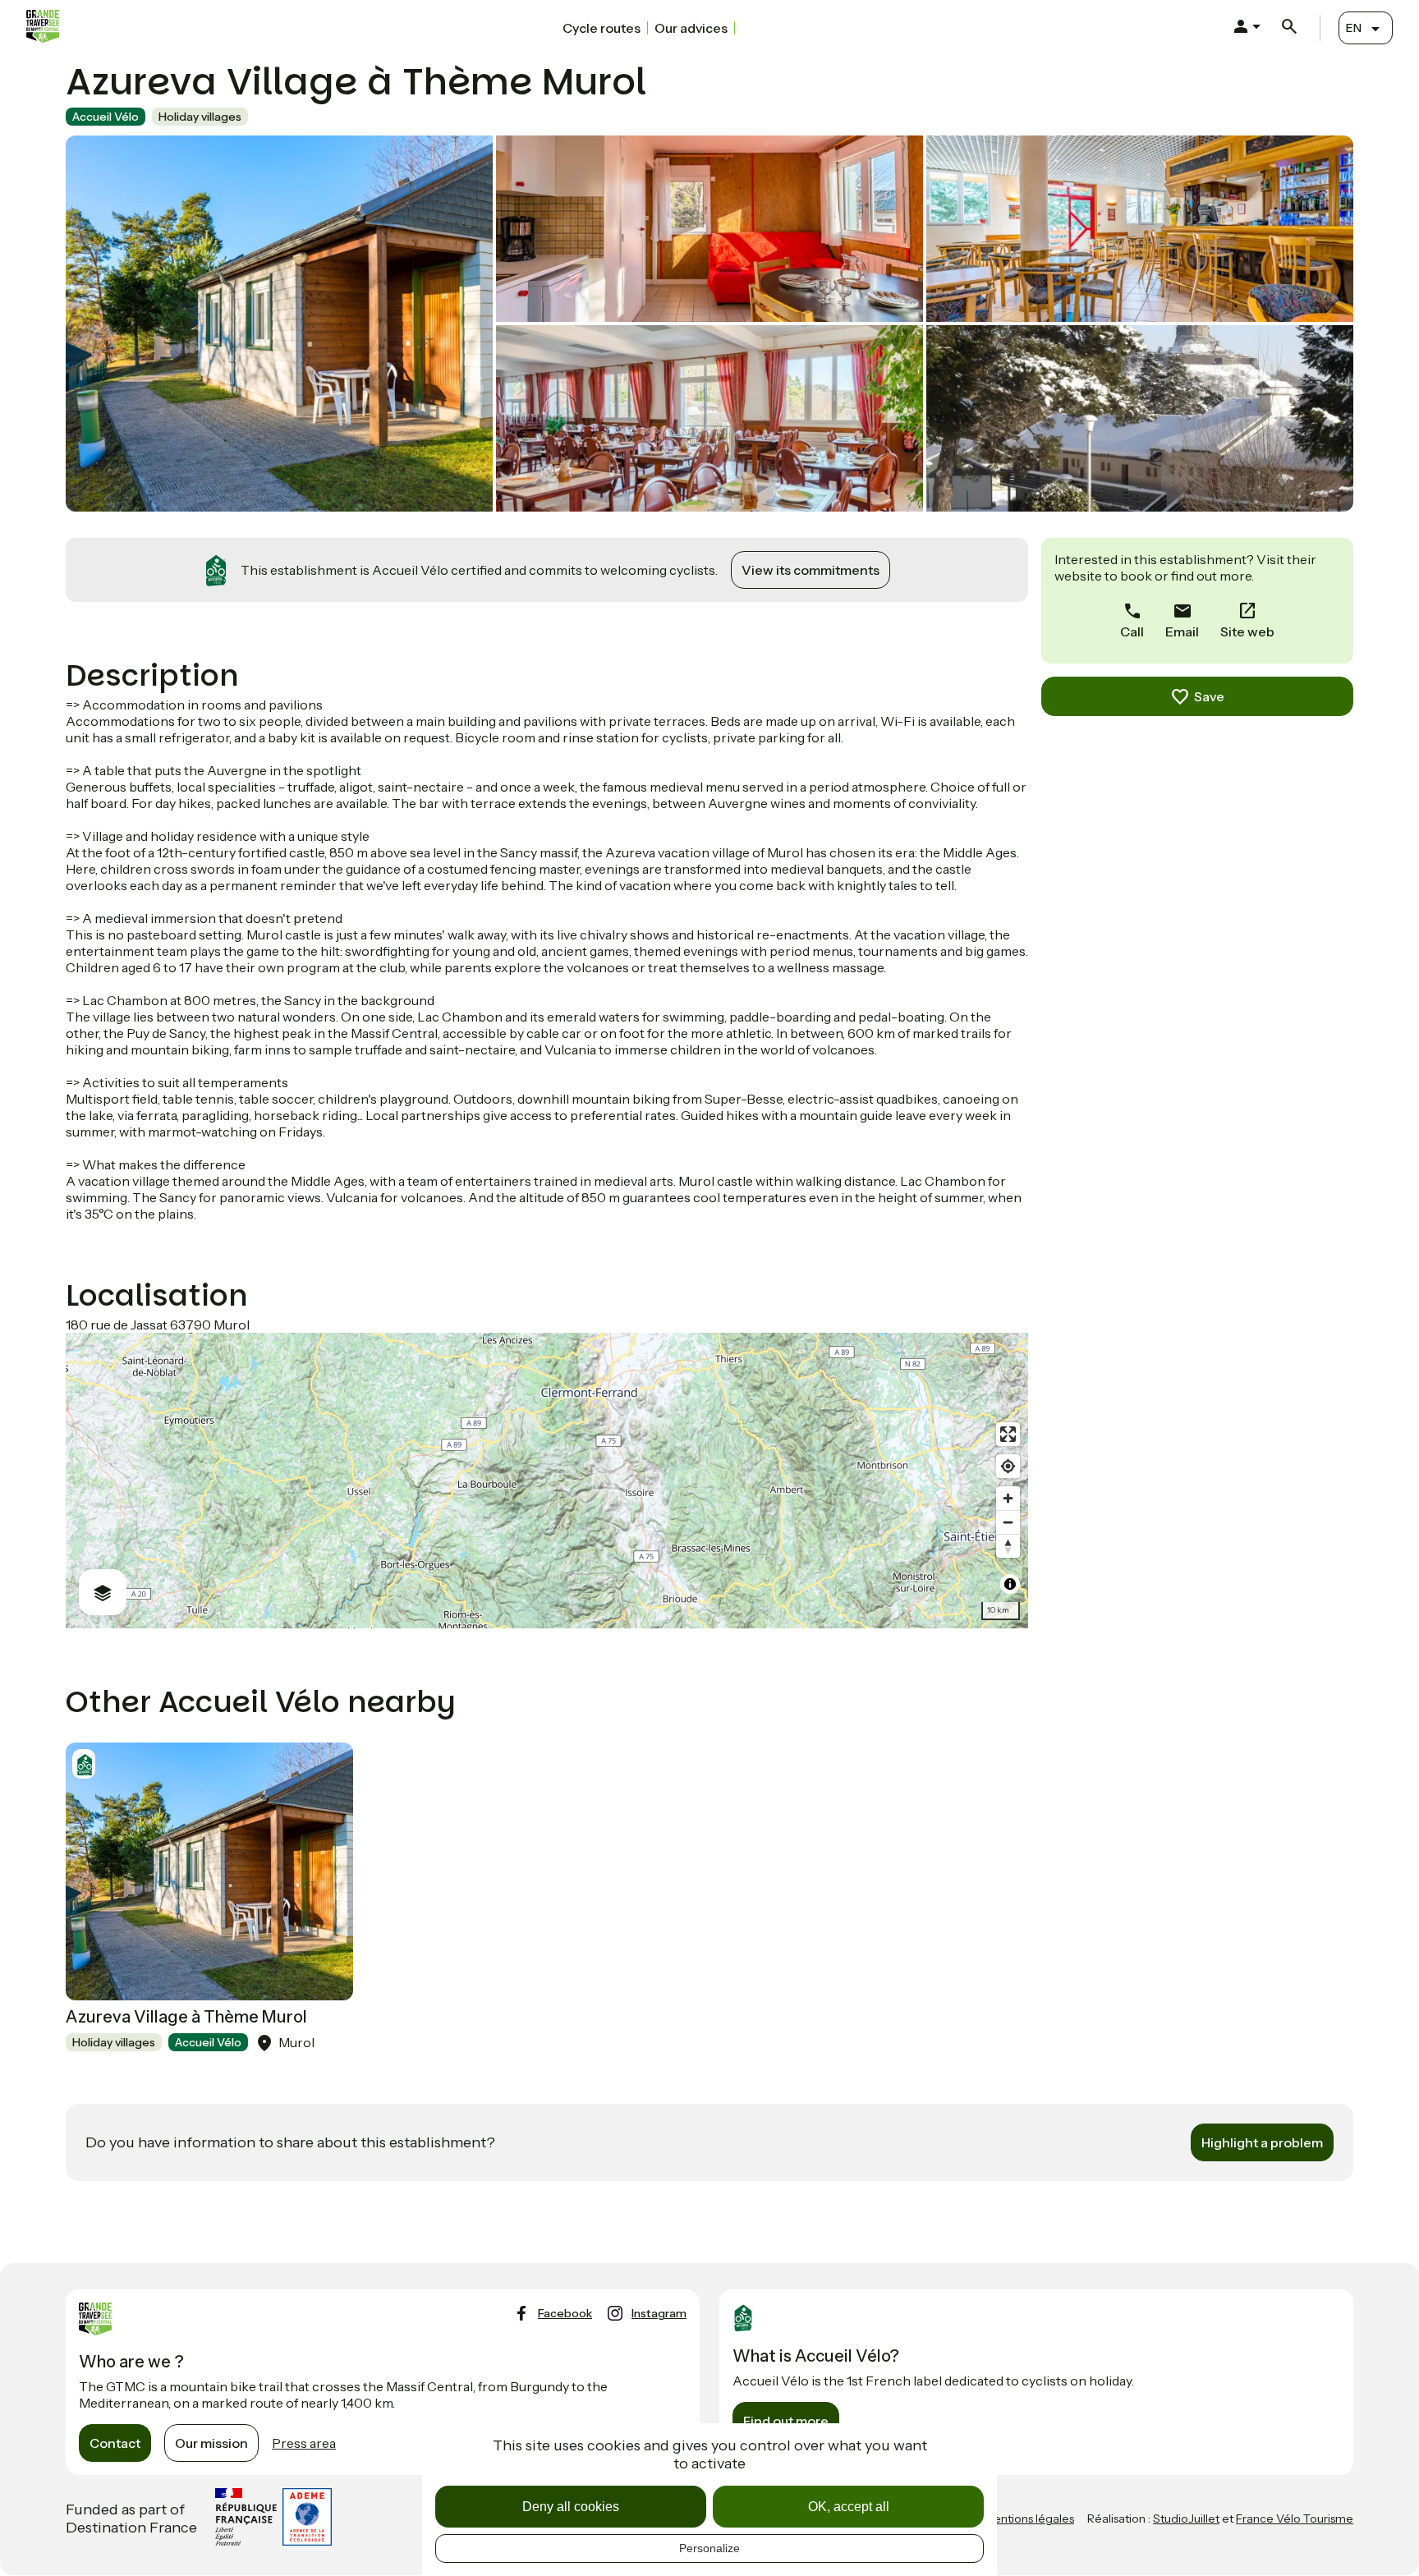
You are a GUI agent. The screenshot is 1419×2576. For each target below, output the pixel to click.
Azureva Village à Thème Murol (186, 2017)
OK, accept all (849, 2507)
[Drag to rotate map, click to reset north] (1008, 1546)
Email (1182, 631)
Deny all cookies (571, 2507)
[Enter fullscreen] (1008, 1434)
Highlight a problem (1262, 2142)
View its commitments (811, 570)
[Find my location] (1008, 1466)
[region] (547, 1481)
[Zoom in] (1008, 1498)
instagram (659, 2313)
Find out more (786, 2421)
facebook (565, 2313)
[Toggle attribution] (1010, 1584)
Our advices (691, 28)
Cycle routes (602, 28)
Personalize (709, 2548)
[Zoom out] (1008, 1522)
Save (1209, 696)
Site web (1247, 631)
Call (1132, 631)
